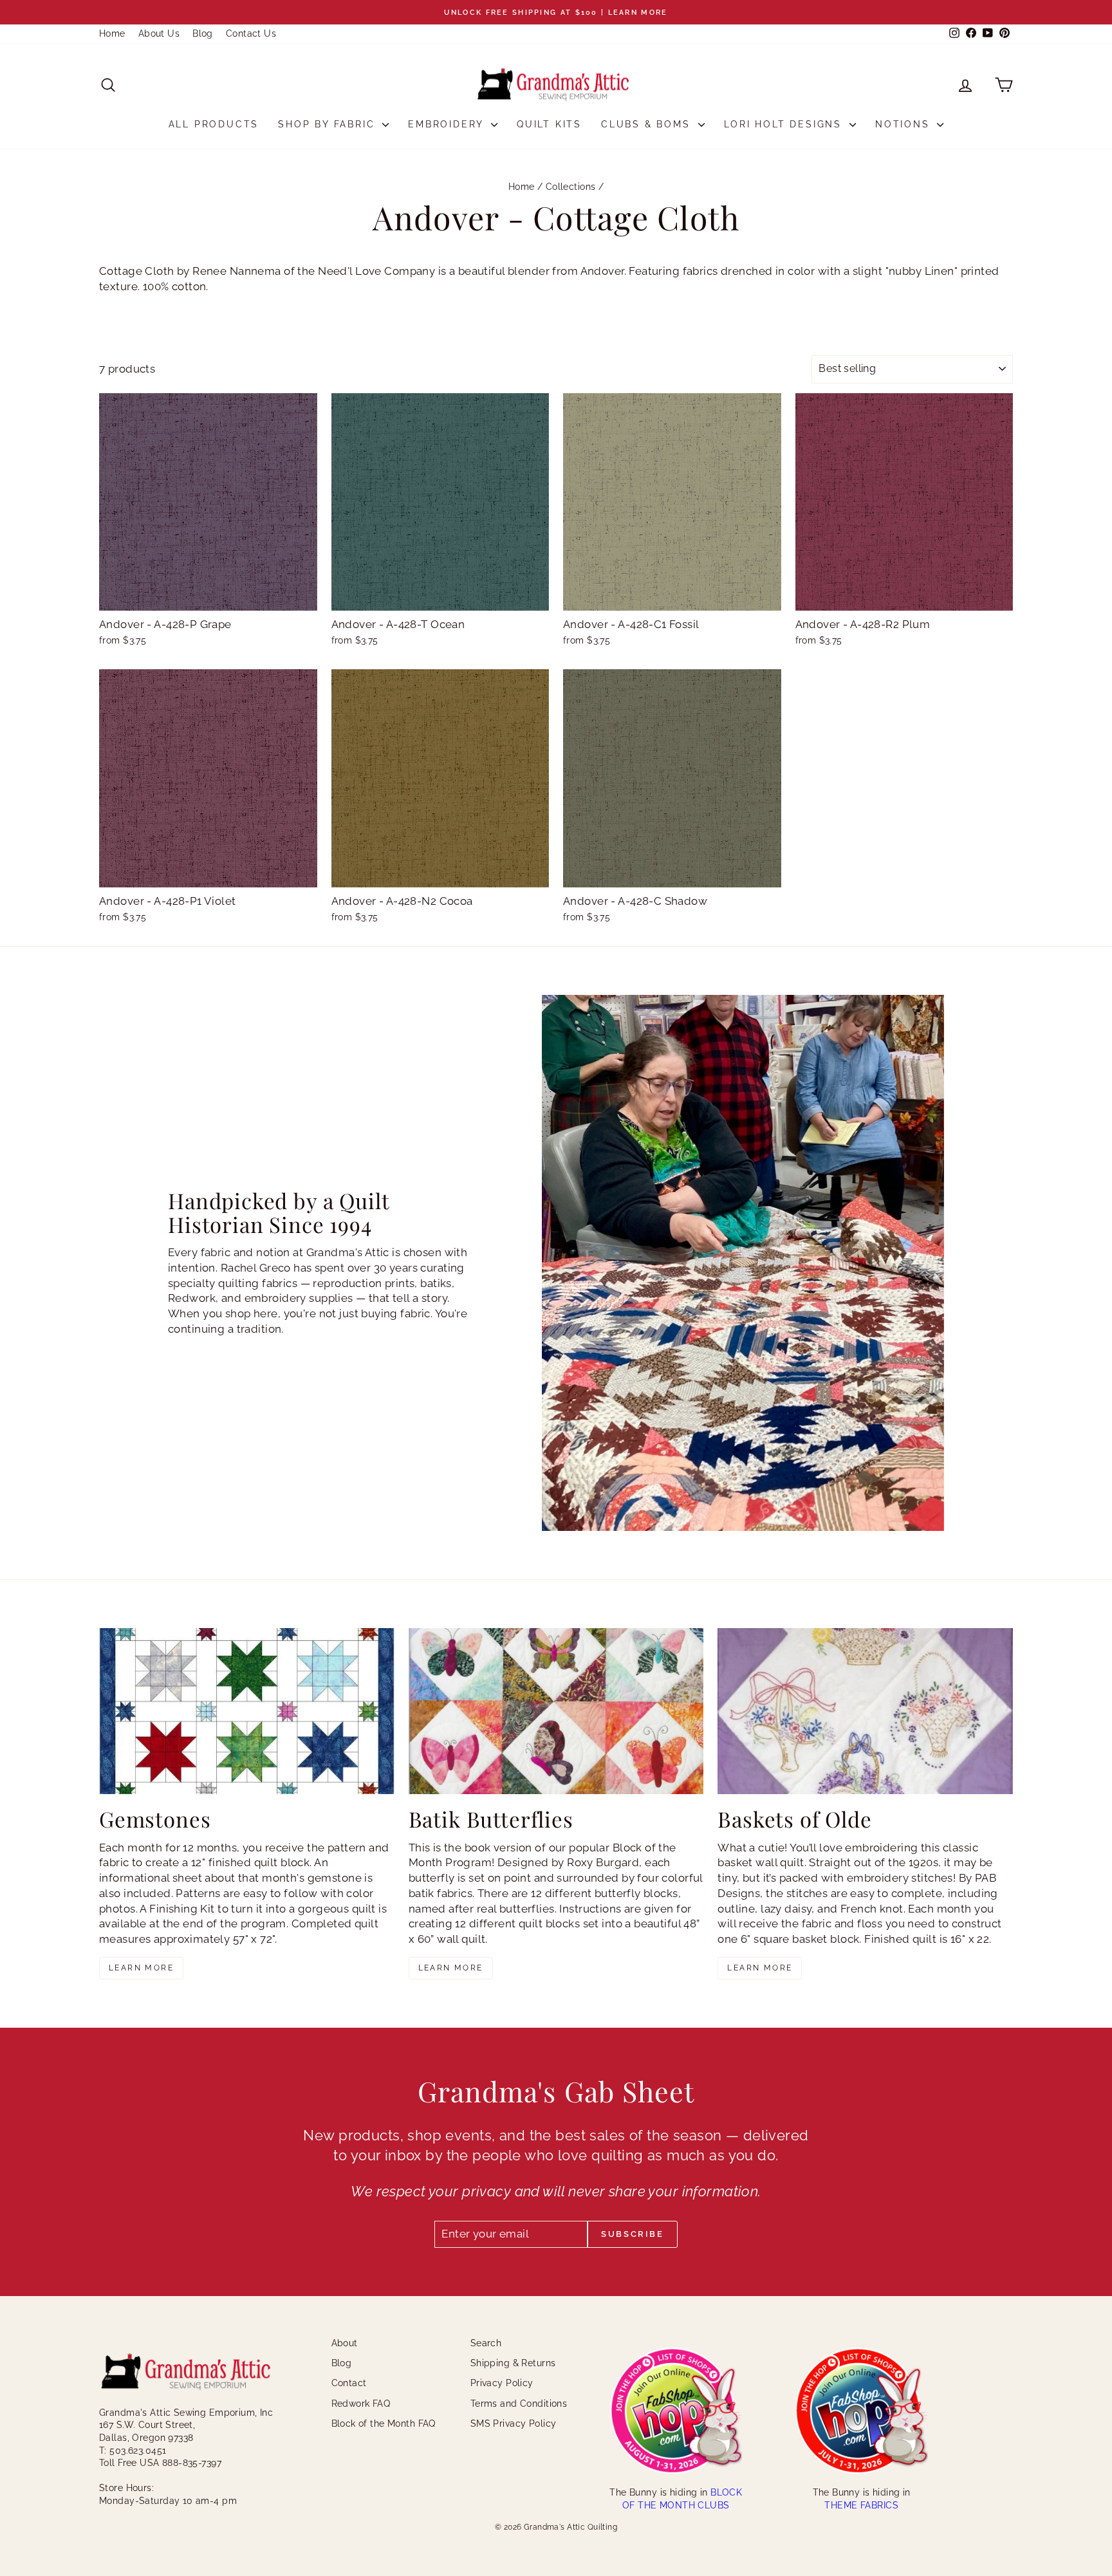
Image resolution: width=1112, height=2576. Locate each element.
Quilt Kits (549, 124)
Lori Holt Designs (785, 124)
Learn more (141, 1968)
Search (486, 2343)
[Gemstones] (247, 1711)
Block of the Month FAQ (384, 2423)
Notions (904, 124)
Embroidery (448, 124)
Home (112, 33)
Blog (203, 33)
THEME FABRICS (861, 2505)
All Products (214, 124)
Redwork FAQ (361, 2404)
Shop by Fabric (329, 124)
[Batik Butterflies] (556, 1711)
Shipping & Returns (513, 2363)
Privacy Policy (502, 2383)
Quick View (208, 597)
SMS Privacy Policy (514, 2423)
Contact (349, 2383)
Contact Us (251, 33)
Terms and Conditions (519, 2404)
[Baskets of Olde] (865, 1711)
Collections (571, 187)
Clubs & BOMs (648, 124)
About (345, 2343)
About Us (159, 33)
